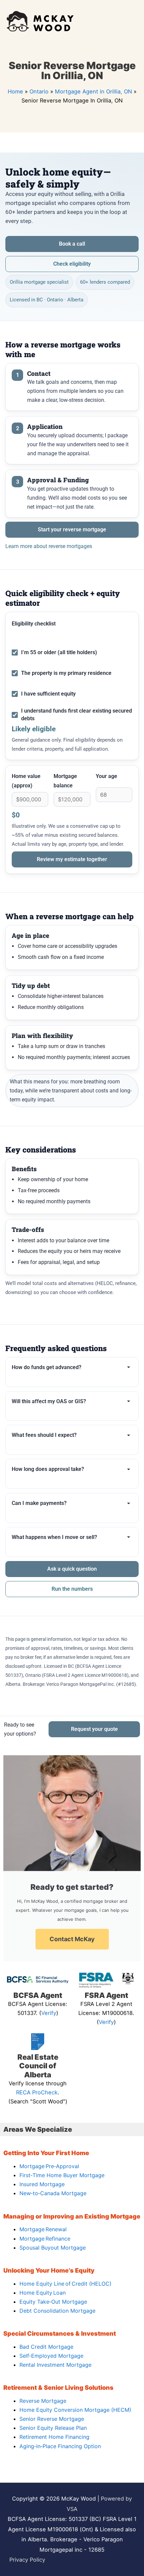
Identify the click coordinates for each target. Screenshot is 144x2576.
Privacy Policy (27, 2560)
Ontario (39, 91)
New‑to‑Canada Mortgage (53, 2193)
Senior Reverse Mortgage (52, 2419)
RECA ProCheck (37, 2092)
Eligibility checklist (34, 624)
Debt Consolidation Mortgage (57, 2311)
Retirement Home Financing (54, 2437)
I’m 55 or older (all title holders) (59, 652)
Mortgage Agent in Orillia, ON (93, 91)
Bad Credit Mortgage (46, 2347)
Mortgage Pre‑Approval (49, 2166)
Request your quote (94, 1729)
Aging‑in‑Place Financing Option (60, 2446)
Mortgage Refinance (45, 2239)
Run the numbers (72, 1589)
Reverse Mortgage (43, 2401)
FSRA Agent (106, 1995)
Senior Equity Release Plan (53, 2428)
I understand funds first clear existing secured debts (77, 715)
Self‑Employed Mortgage (51, 2356)
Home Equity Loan (43, 2293)
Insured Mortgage (42, 2184)
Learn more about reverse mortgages (49, 546)
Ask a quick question (72, 1569)
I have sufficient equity (48, 694)
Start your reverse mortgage (72, 530)
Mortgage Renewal (43, 2229)
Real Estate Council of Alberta (38, 2066)
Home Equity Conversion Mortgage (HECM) (75, 2410)
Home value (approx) (26, 781)
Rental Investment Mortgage (55, 2365)
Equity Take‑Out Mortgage (53, 2302)
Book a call (72, 244)
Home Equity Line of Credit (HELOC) (65, 2284)
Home (15, 91)
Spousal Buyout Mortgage (53, 2248)
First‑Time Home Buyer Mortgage (62, 2175)
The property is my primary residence (66, 673)
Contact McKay (72, 1939)
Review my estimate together (72, 859)
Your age (106, 776)
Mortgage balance (65, 781)
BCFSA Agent (38, 1995)
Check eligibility (72, 264)
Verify (49, 2013)
